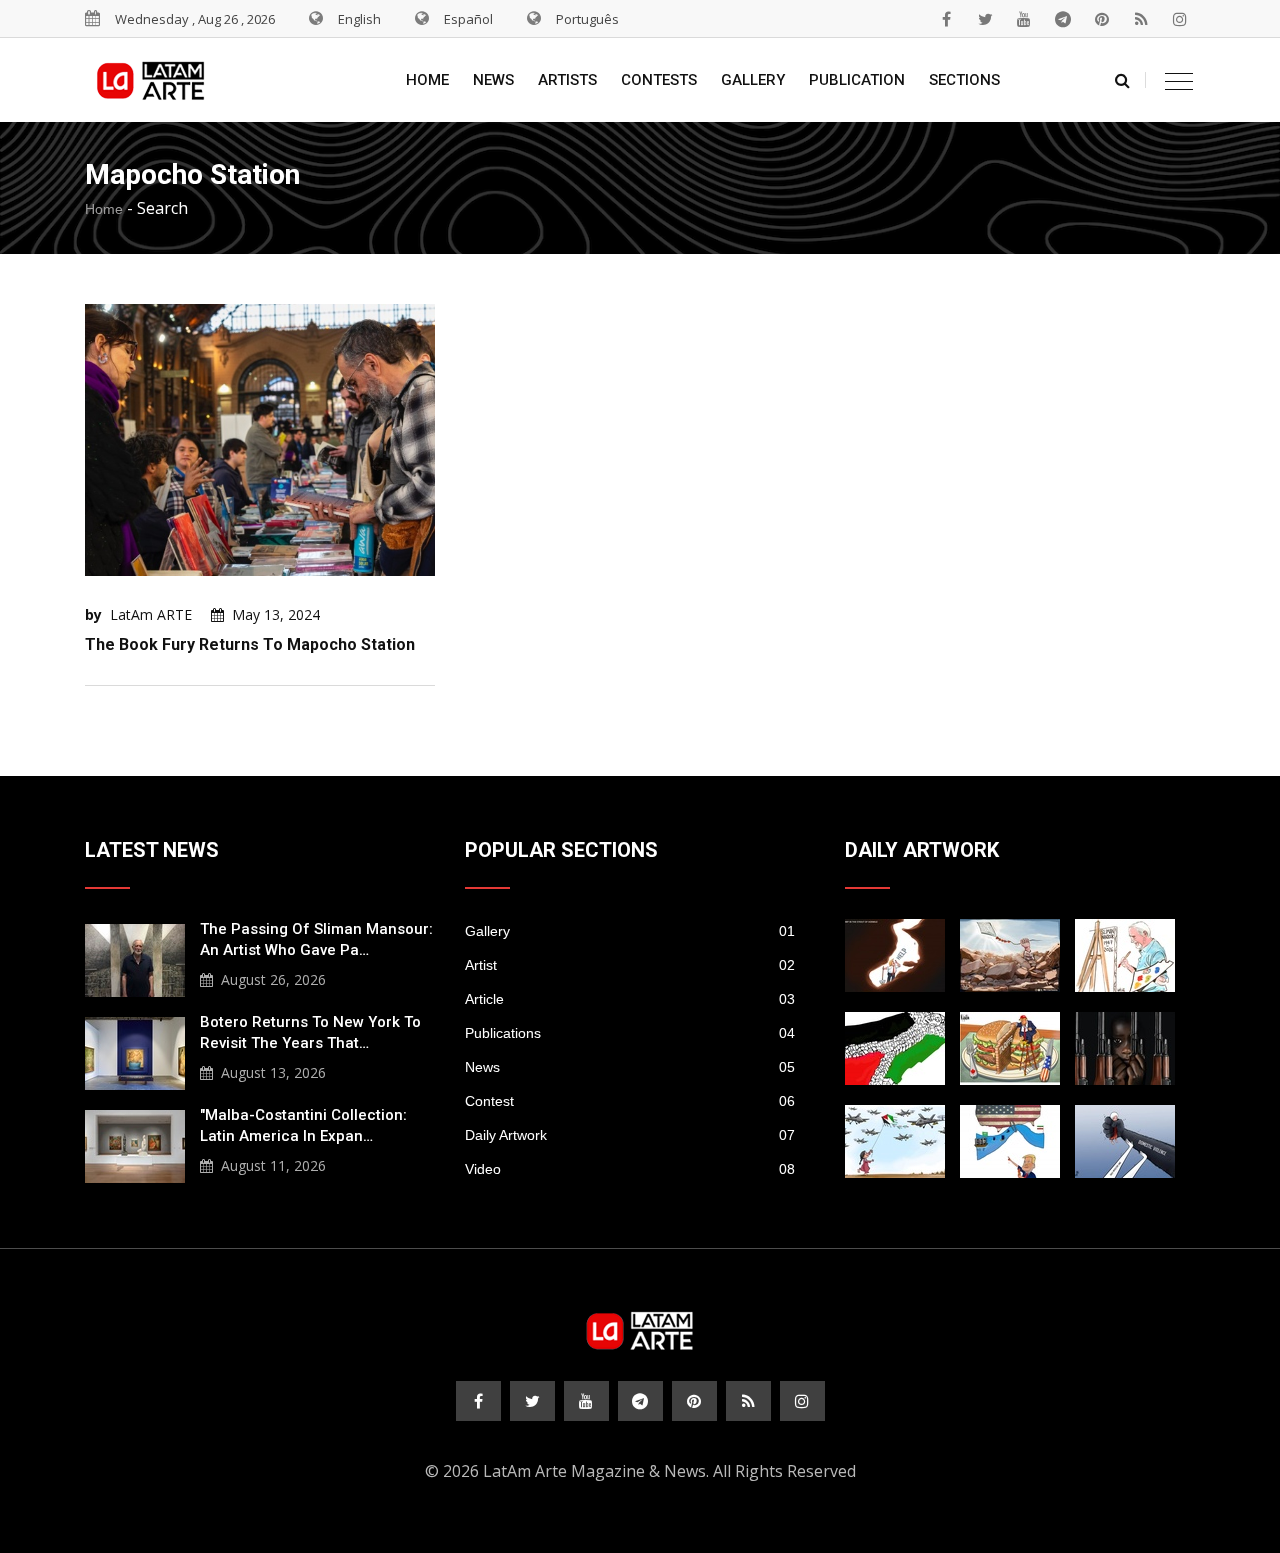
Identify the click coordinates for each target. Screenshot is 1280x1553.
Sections (964, 80)
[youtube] (1024, 19)
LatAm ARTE (151, 614)
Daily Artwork (630, 1135)
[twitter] (985, 19)
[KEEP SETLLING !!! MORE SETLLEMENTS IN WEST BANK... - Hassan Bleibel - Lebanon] (895, 1048)
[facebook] (946, 19)
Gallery (753, 80)
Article (630, 999)
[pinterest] (1102, 19)
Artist (630, 965)
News (493, 80)
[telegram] (1063, 19)
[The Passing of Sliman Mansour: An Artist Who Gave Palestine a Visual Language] (135, 958)
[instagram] (1180, 19)
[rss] (1141, 19)
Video (630, 1169)
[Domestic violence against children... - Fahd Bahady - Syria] (1125, 1141)
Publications (630, 1033)
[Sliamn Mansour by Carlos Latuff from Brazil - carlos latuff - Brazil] (1125, 955)
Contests (659, 80)
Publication (857, 80)
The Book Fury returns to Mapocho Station (250, 644)
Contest (630, 1101)
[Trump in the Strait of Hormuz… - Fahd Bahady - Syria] (895, 955)
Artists (567, 80)
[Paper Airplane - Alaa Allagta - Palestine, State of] (895, 1141)
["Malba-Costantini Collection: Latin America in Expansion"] (135, 1144)
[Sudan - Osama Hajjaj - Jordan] (1125, 1048)
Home (427, 80)
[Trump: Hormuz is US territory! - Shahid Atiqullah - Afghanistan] (1010, 1141)
